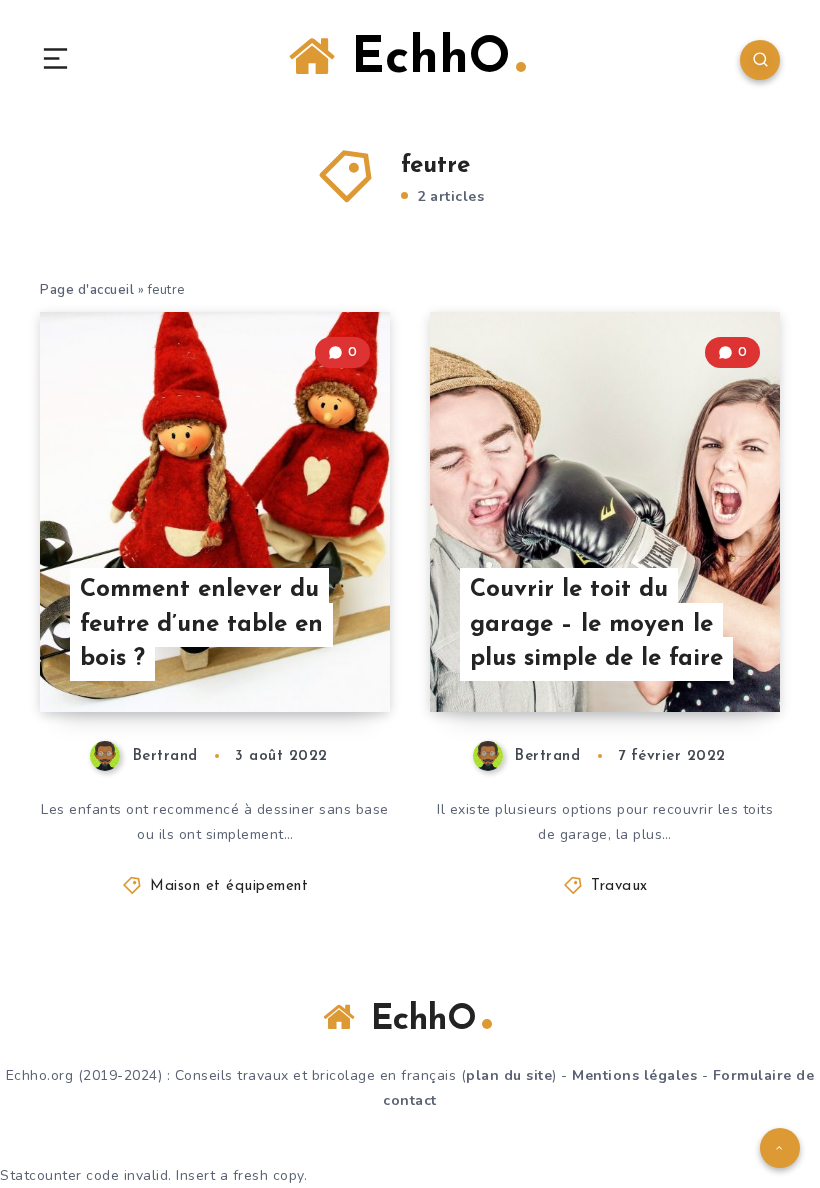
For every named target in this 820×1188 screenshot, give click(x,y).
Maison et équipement (229, 886)
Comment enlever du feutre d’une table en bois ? (201, 625)
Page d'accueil (87, 290)
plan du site (509, 1075)
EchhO (423, 59)
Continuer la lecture (314, 656)
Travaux (619, 886)
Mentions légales (634, 1075)
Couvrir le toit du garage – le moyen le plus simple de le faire (596, 625)
